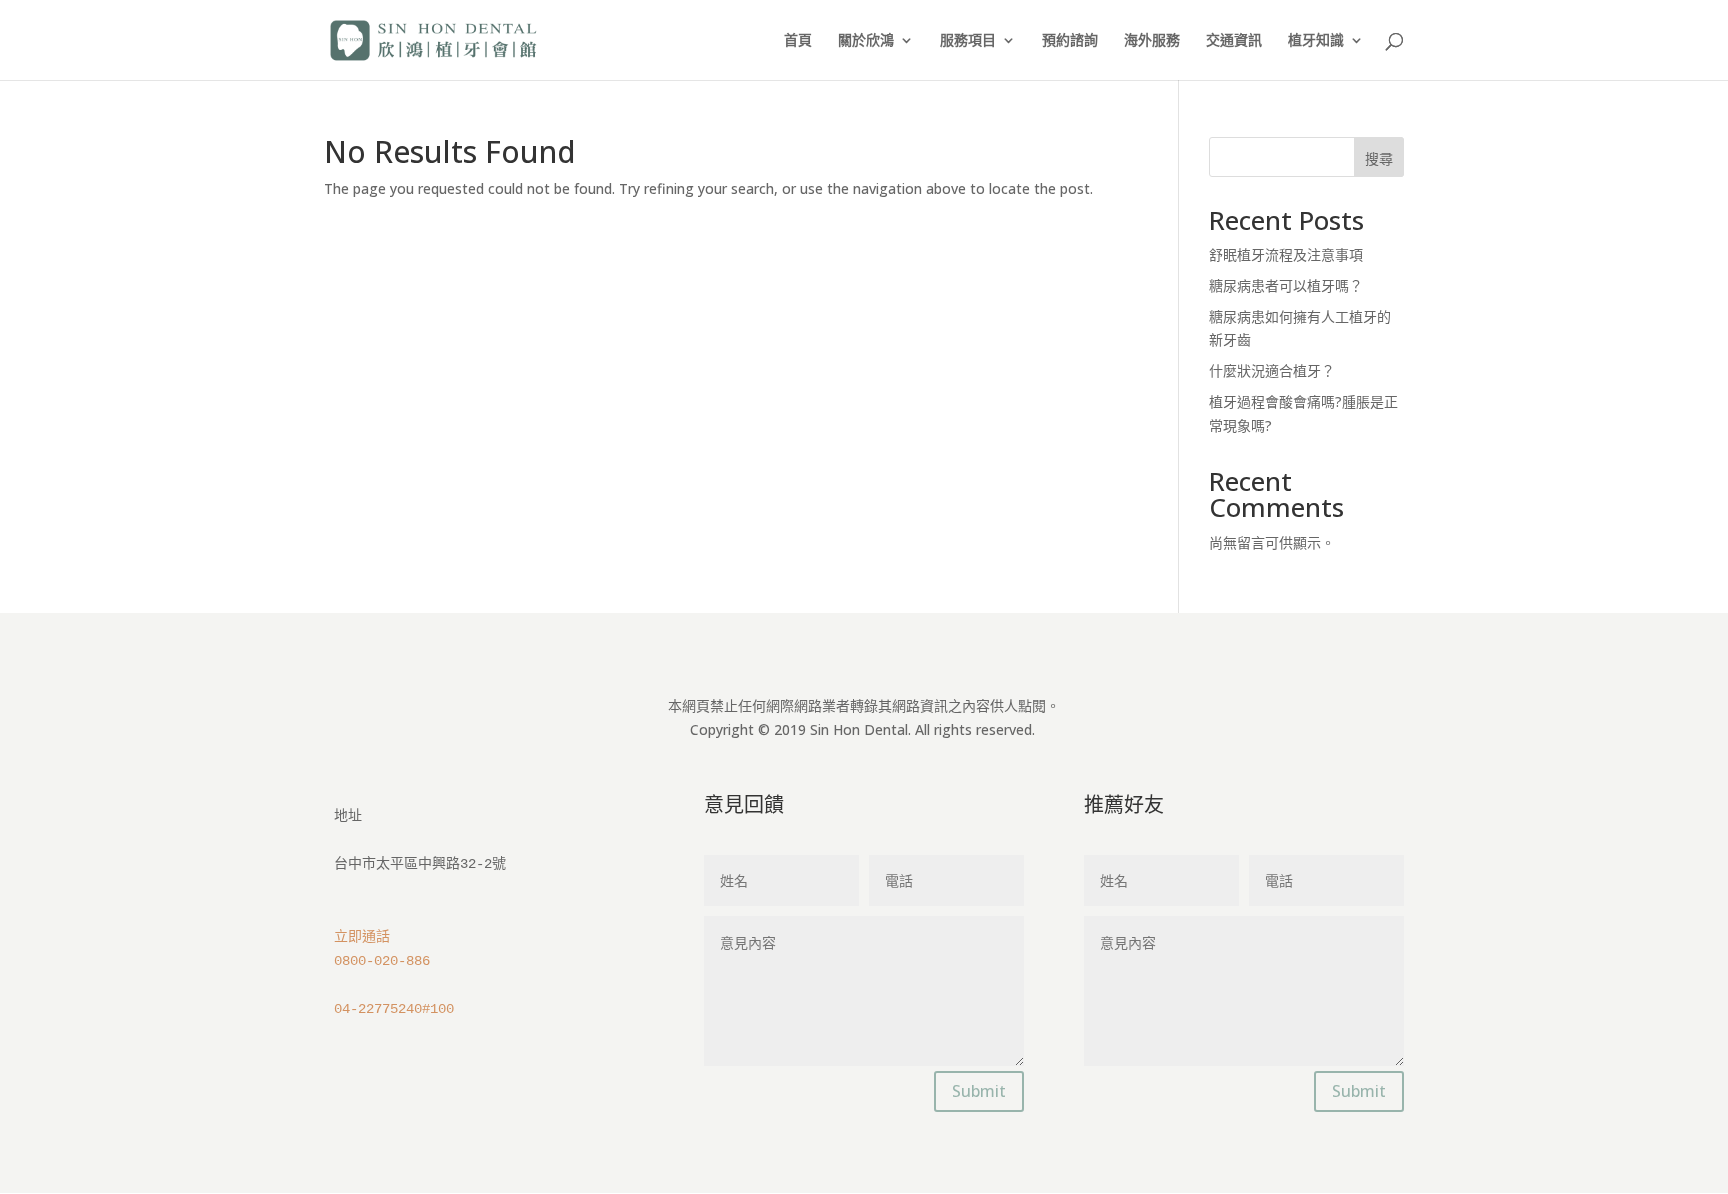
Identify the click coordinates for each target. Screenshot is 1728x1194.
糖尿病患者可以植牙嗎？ (1286, 285)
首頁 (798, 41)
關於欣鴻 (866, 41)
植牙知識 (1316, 41)
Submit (979, 1091)
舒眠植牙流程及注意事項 (1286, 254)
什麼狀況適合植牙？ (1272, 370)
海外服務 (1152, 41)
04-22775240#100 (394, 1009)
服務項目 (968, 41)
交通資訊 (1234, 41)
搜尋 (1379, 158)
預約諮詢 (1070, 41)
